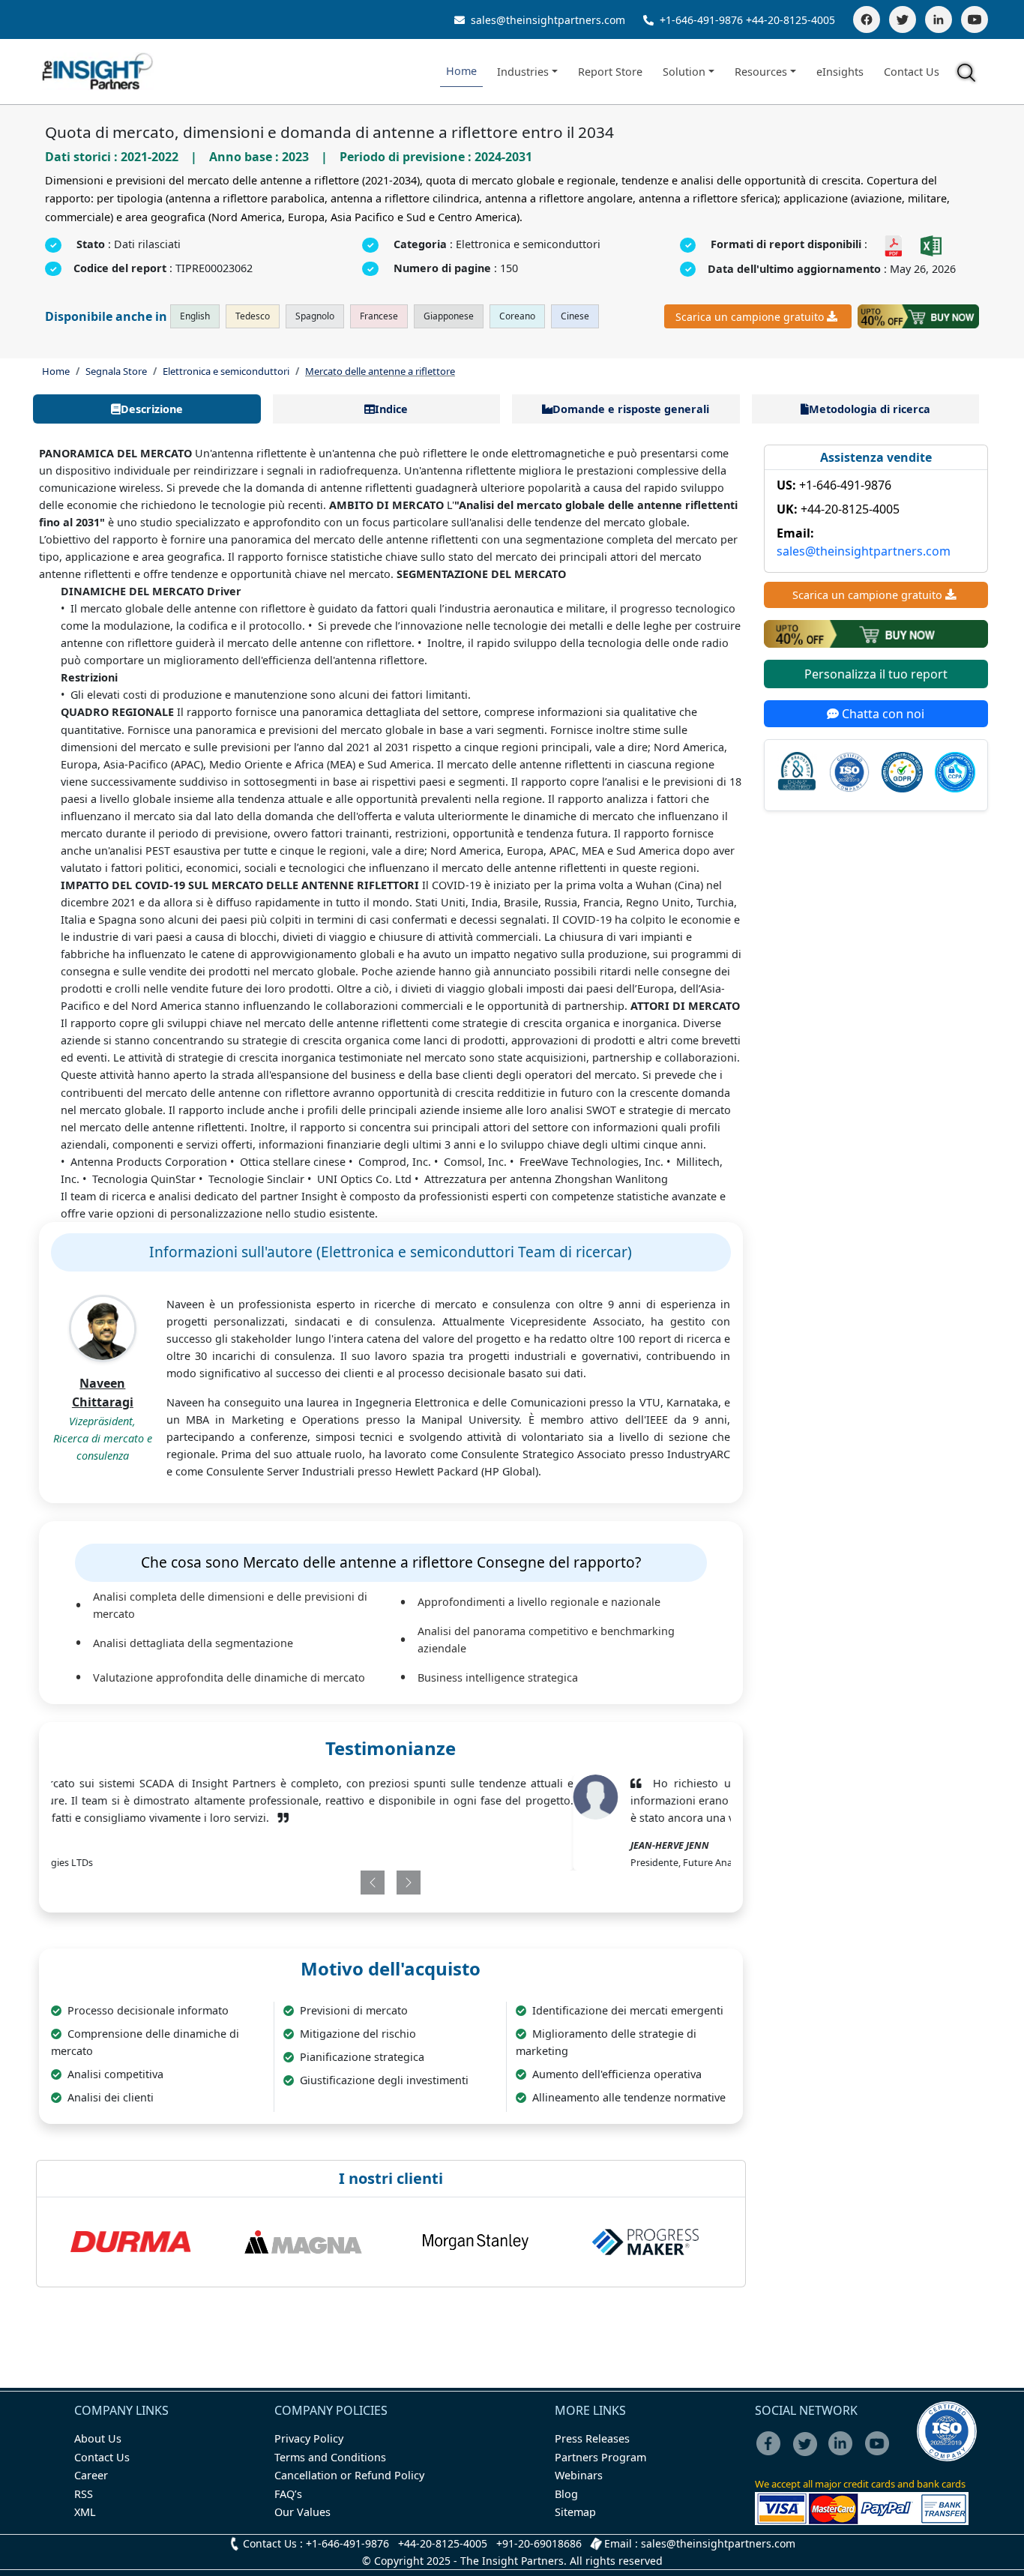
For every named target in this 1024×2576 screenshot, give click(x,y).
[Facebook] (867, 19)
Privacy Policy (309, 2438)
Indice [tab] (391, 409)
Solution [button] (684, 72)
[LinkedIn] (939, 19)
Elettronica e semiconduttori (226, 371)
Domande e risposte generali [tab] (631, 409)
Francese (379, 316)
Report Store (610, 72)
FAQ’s (288, 2494)
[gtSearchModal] (969, 75)
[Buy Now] (918, 316)
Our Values (302, 2512)
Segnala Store (116, 371)
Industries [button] (523, 72)
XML (85, 2512)
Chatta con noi (882, 714)
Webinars (579, 2475)
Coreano (517, 316)
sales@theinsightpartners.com (546, 20)
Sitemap (575, 2512)
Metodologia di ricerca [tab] (870, 409)
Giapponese (449, 316)
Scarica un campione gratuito (750, 317)
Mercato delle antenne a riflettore (380, 371)
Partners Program (600, 2457)
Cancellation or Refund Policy (349, 2475)
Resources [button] (761, 72)
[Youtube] (880, 2453)
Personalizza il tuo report (876, 674)
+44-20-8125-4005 (790, 20)
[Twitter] (903, 19)
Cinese (575, 316)
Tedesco (253, 316)
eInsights (840, 72)
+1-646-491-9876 (701, 20)
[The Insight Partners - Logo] (98, 72)
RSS (84, 2494)
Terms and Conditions (330, 2457)
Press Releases (592, 2438)
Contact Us (912, 72)
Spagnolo (315, 316)
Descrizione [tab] (152, 409)
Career (91, 2475)
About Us (98, 2438)
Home (461, 71)
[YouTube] (975, 19)
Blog (566, 2494)
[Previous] (334, 1883)
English (195, 316)
